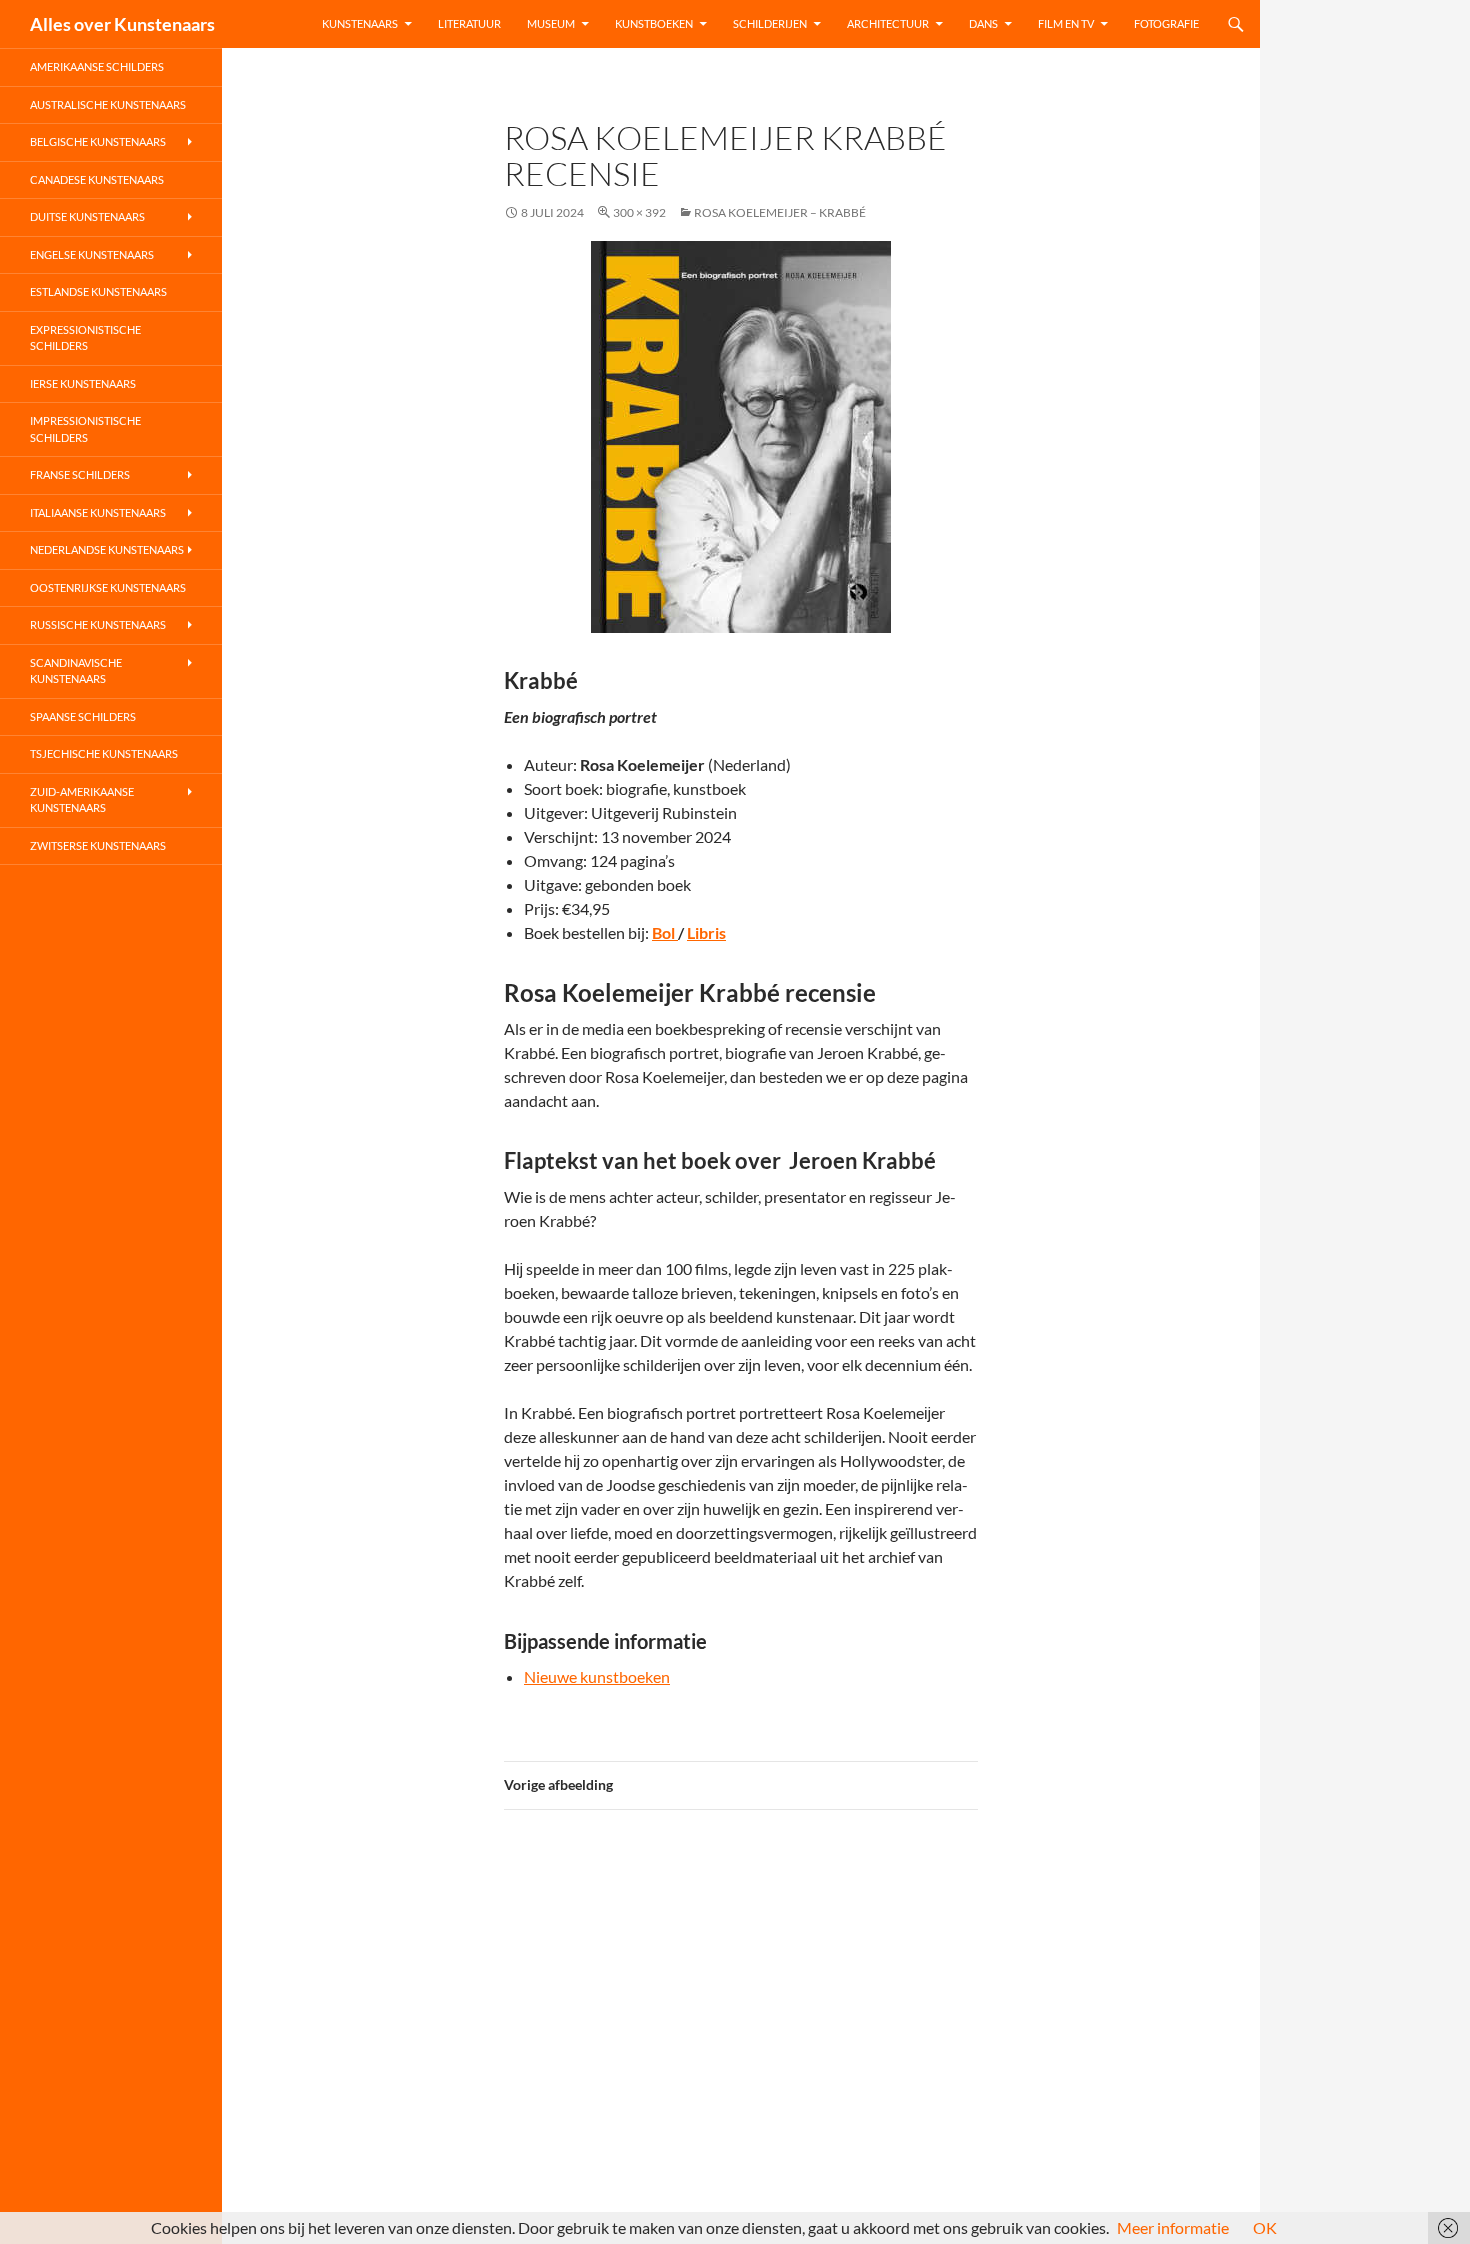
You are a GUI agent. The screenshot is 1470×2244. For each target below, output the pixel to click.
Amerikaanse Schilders (97, 66)
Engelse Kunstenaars (92, 254)
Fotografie (1166, 23)
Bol (665, 932)
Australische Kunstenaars (108, 104)
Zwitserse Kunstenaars (98, 845)
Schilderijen (770, 23)
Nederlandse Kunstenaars (107, 549)
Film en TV (1066, 23)
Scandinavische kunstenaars (76, 671)
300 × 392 (639, 212)
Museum (551, 23)
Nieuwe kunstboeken (597, 1676)
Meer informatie (1173, 2227)
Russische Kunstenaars (98, 624)
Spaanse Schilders (83, 716)
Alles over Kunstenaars (122, 24)
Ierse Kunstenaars (83, 383)
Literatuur (469, 23)
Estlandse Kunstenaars (98, 291)
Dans (983, 23)
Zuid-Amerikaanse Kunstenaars (82, 800)
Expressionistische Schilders (85, 338)
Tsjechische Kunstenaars (104, 753)
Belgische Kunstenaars (98, 141)
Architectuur (888, 23)
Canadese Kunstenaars (97, 179)
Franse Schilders (80, 474)
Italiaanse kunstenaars (98, 512)
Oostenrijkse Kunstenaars (108, 587)
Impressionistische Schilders (85, 429)
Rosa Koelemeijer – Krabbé (780, 212)
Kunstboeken (654, 23)
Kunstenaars (360, 23)
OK (1265, 2227)
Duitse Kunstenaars (87, 216)
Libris (706, 932)
